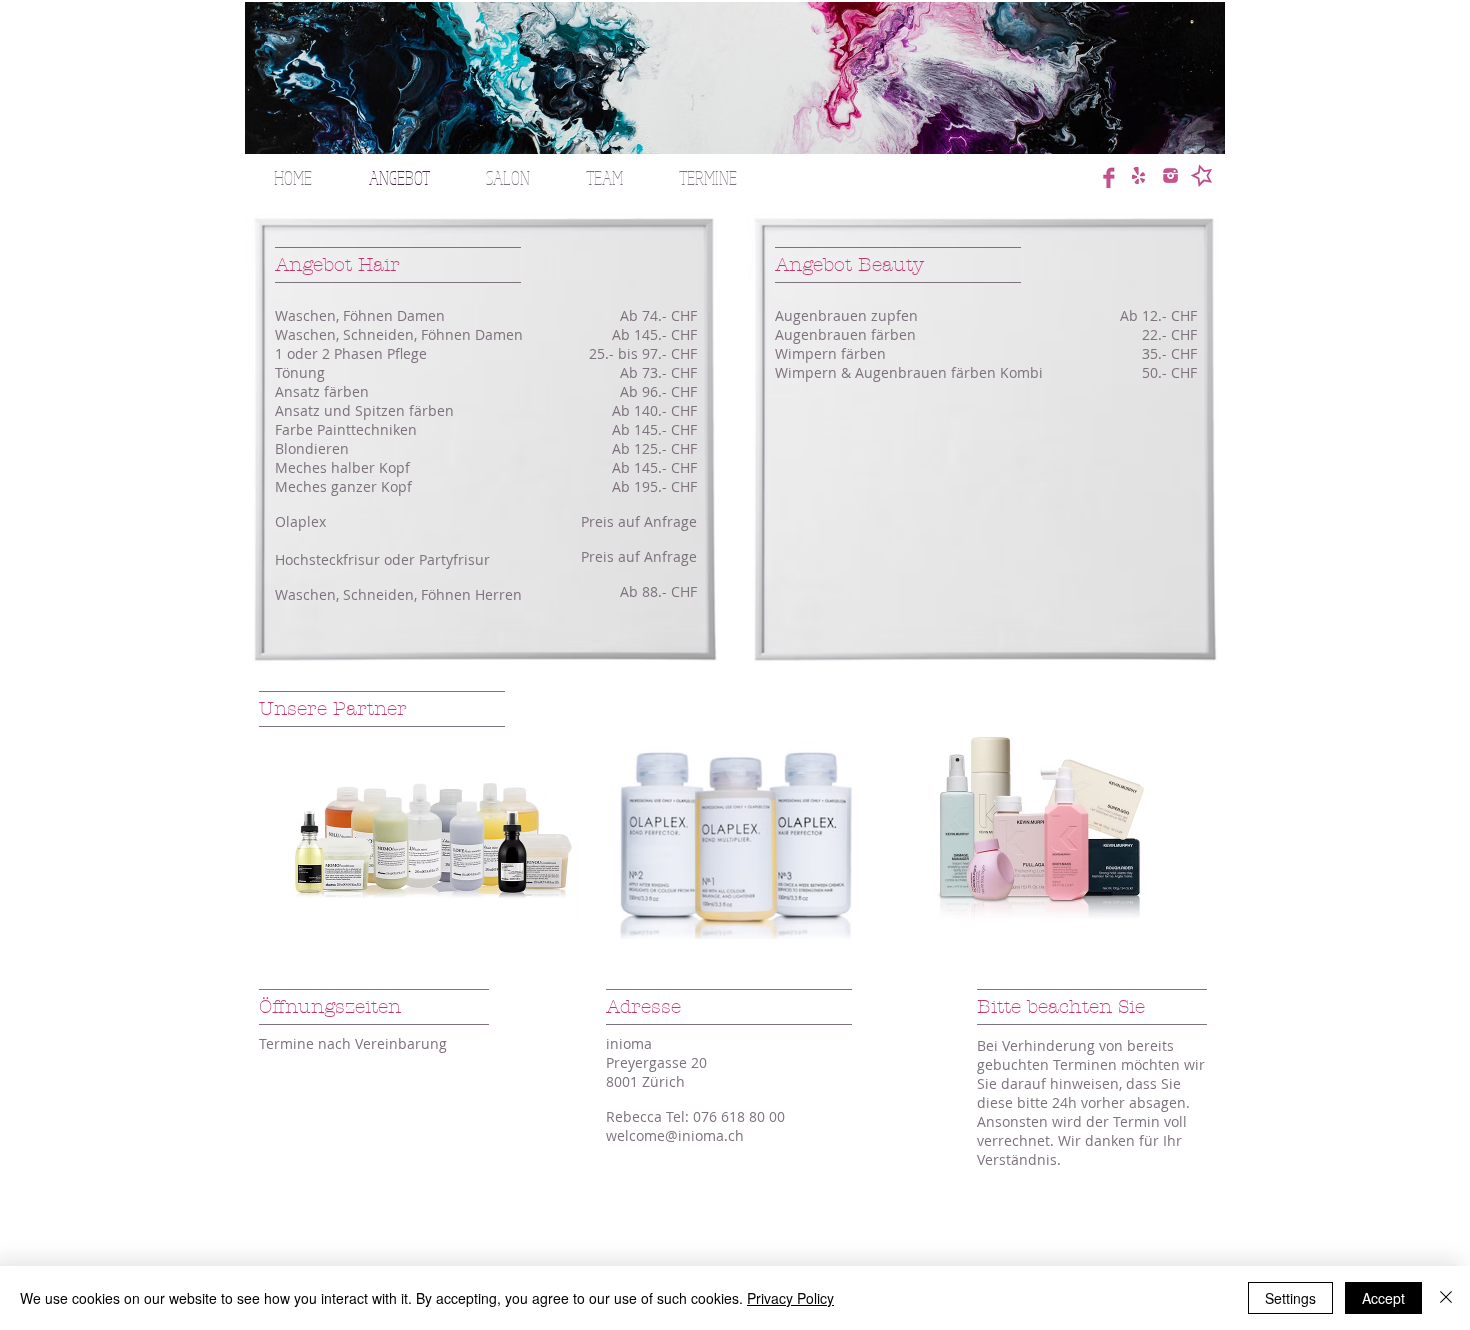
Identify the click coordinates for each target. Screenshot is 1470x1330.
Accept (1383, 1298)
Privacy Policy (790, 1298)
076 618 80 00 (739, 1116)
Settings (1290, 1298)
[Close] (1446, 1298)
